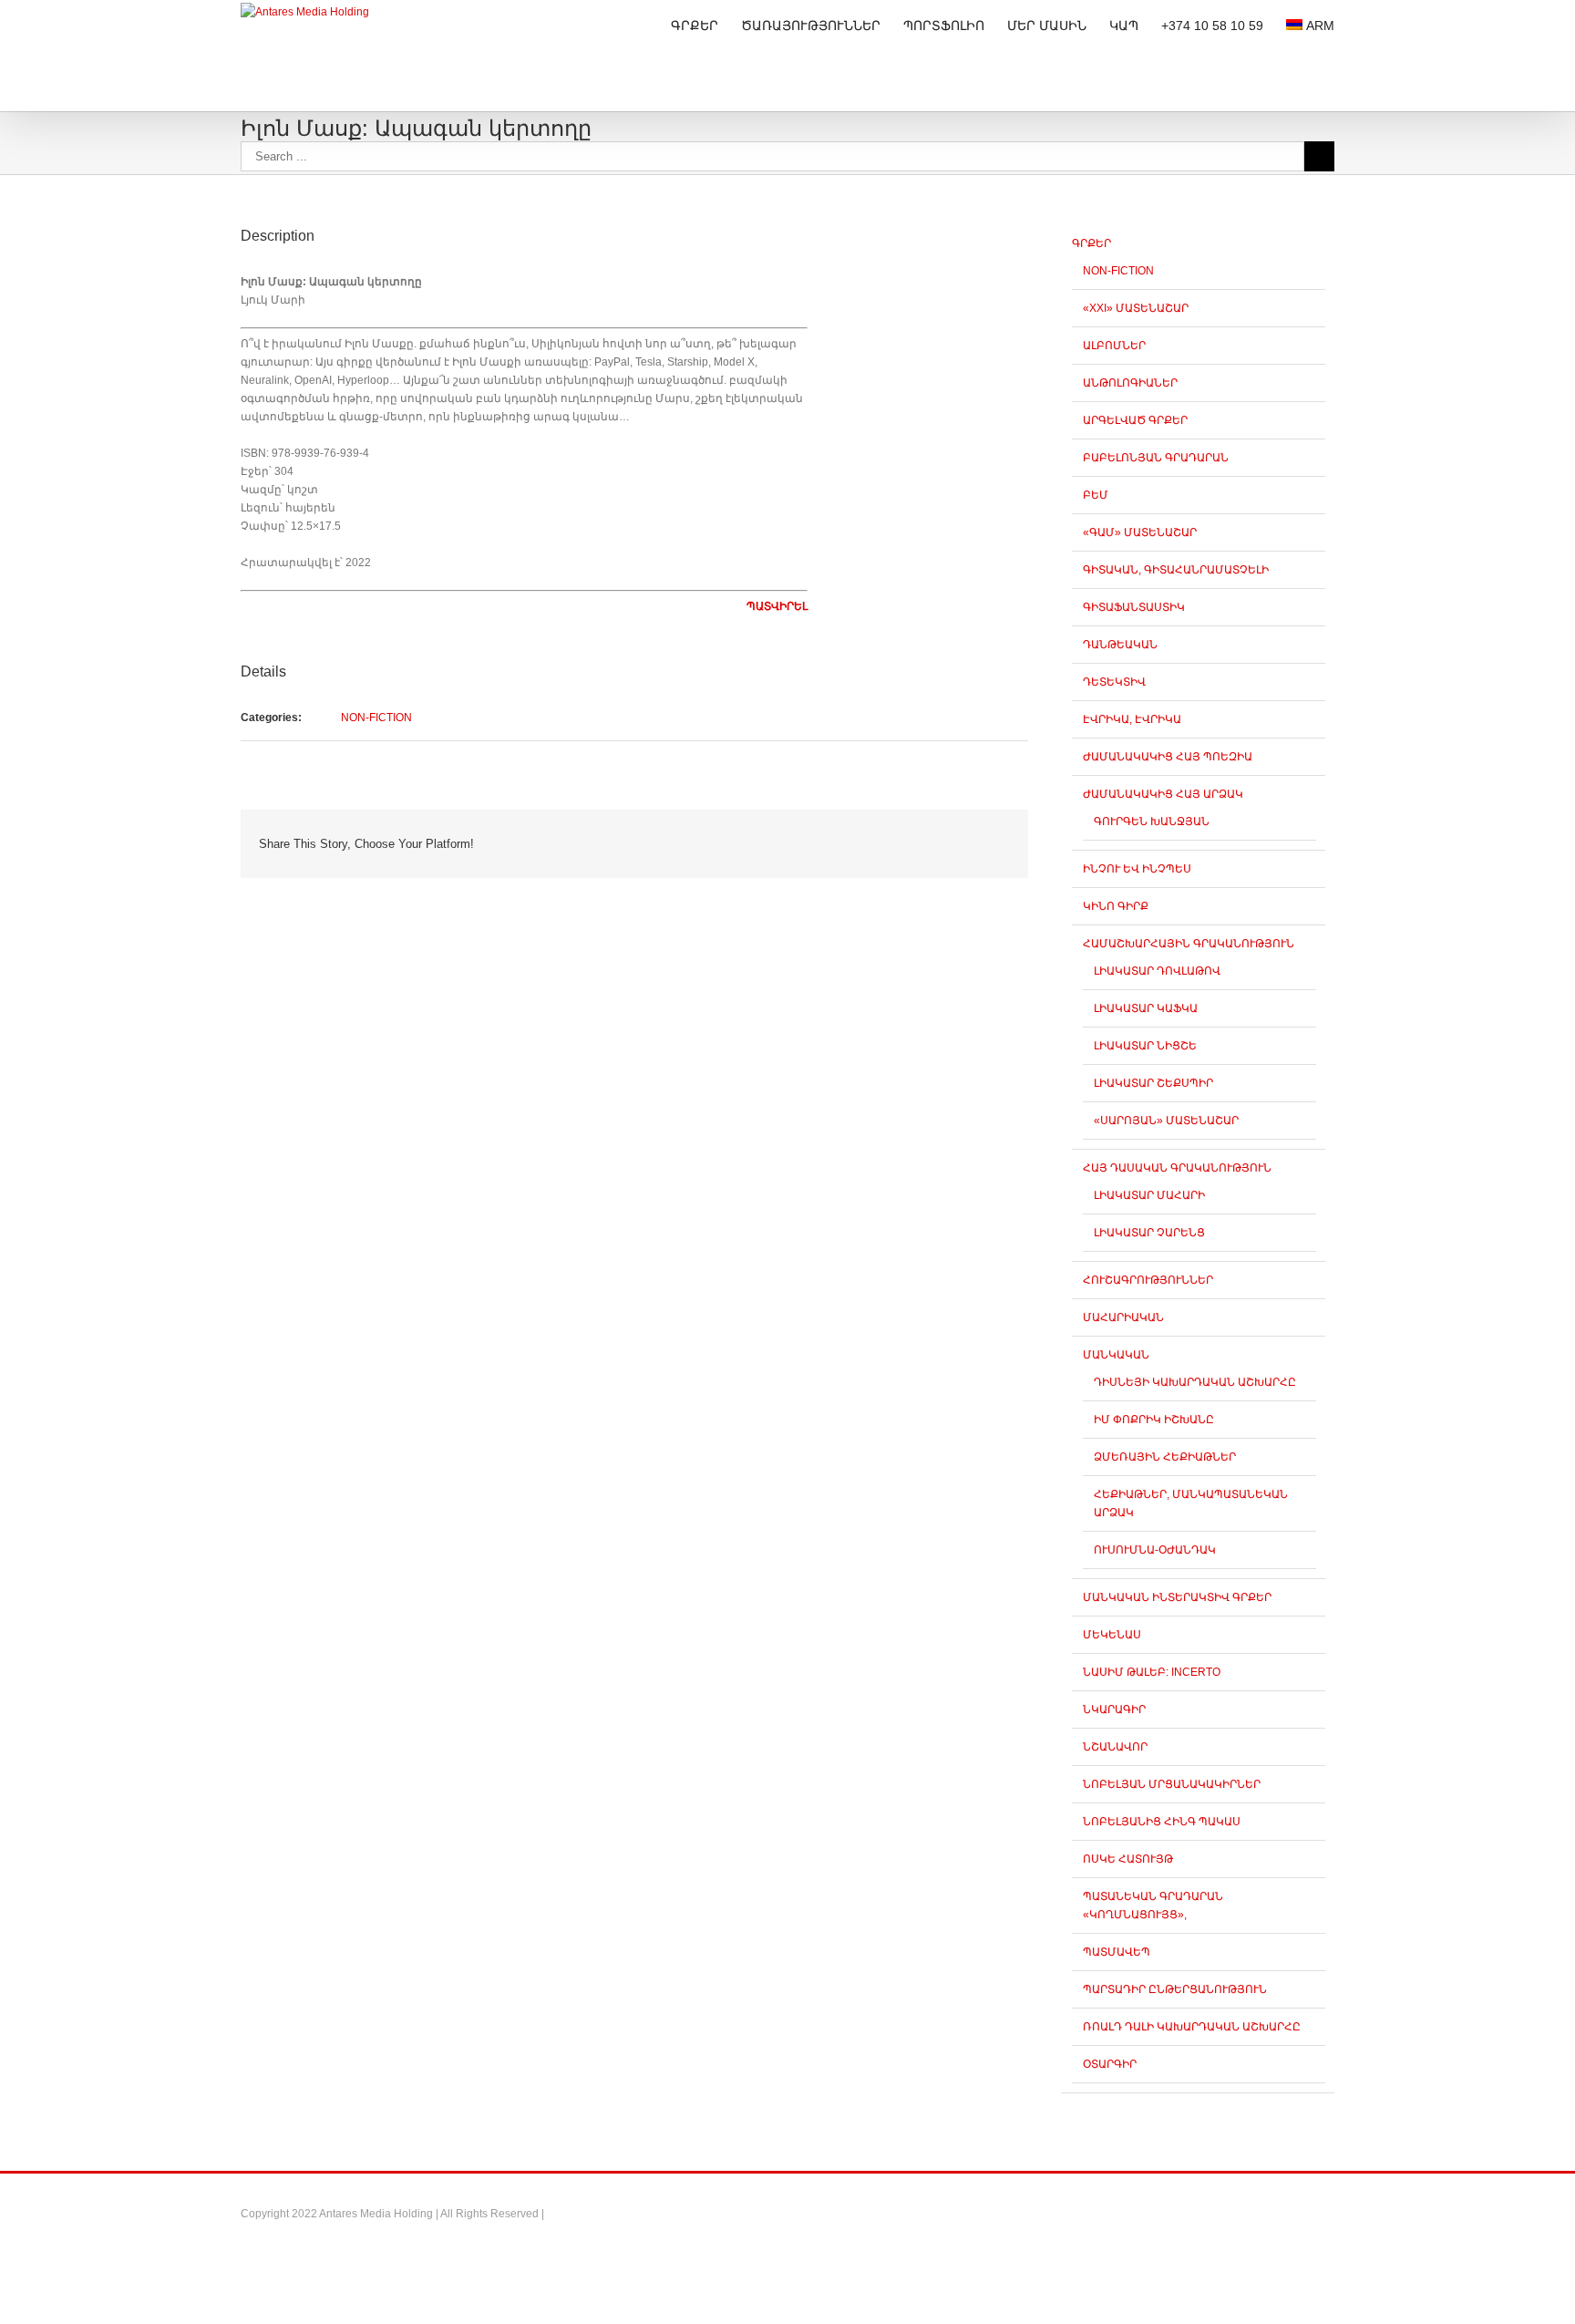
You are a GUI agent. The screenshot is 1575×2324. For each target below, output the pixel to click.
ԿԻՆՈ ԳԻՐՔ (1116, 906)
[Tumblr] (870, 836)
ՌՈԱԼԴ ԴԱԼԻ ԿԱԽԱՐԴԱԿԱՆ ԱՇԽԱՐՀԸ (1192, 2027)
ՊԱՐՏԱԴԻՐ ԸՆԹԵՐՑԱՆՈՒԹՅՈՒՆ (1175, 1989)
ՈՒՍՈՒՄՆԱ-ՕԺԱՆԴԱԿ (1155, 1550)
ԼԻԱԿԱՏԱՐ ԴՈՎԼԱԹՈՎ (1157, 971)
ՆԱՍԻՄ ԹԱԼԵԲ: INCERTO (1152, 1672)
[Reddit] (957, 836)
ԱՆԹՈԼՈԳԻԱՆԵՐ (1130, 383)
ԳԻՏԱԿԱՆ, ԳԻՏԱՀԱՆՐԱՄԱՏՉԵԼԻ (1176, 570)
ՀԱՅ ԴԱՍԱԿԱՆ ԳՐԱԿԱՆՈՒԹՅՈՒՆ (1177, 1168)
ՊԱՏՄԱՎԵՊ (1117, 1952)
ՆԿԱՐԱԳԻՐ (1114, 1709)
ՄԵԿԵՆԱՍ (1112, 1635)
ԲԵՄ (1096, 495)
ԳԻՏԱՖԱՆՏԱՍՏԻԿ (1134, 607)
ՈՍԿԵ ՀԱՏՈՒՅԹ (1128, 1859)
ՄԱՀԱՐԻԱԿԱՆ (1123, 1317)
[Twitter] (811, 836)
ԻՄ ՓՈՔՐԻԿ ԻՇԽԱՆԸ (1154, 1420)
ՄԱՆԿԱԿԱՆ (1116, 1355)
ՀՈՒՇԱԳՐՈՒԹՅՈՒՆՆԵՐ (1148, 1280)
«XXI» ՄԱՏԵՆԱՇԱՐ (1136, 308)
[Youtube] (1262, 2207)
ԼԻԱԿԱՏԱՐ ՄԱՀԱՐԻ (1149, 1195)
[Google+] (899, 836)
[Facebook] (782, 836)
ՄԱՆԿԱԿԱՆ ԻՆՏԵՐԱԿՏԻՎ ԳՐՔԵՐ (1177, 1597)
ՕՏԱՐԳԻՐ (1110, 2064)
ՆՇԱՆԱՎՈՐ (1115, 1747)
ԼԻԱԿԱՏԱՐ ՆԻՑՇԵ (1145, 1046)
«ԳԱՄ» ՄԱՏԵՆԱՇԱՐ (1140, 532)
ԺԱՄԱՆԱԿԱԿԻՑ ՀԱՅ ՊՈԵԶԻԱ (1168, 757)
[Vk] (986, 836)
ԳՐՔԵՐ (1091, 243)
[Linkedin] (928, 836)
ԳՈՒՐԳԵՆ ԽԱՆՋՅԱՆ (1152, 821)
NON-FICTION (376, 718)
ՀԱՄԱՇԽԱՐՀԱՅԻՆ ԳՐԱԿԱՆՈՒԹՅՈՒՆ (1189, 944)
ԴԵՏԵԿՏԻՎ (1114, 682)
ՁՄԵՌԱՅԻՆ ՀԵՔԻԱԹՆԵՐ (1165, 1457)
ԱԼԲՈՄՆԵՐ (1114, 346)
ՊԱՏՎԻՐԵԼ (777, 606)
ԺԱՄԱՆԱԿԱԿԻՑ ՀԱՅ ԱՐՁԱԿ (1163, 794)
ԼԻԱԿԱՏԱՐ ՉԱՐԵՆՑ (1149, 1233)
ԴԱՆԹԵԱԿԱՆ (1120, 645)
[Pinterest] (840, 836)
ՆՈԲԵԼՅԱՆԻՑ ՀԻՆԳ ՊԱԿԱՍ (1162, 1822)
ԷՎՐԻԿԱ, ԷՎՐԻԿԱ (1132, 719)
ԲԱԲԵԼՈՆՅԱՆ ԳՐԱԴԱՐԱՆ (1156, 458)
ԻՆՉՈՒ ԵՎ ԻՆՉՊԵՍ (1137, 869)
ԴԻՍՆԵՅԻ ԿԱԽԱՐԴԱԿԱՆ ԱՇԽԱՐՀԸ (1195, 1382)
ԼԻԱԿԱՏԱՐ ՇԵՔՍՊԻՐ (1153, 1083)
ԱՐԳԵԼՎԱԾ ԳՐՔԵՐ (1135, 420)
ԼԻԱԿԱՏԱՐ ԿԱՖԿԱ (1146, 1008)
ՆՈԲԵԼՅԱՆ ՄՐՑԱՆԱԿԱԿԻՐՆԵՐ (1172, 1784)
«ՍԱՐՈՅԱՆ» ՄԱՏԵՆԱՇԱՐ (1166, 1121)
